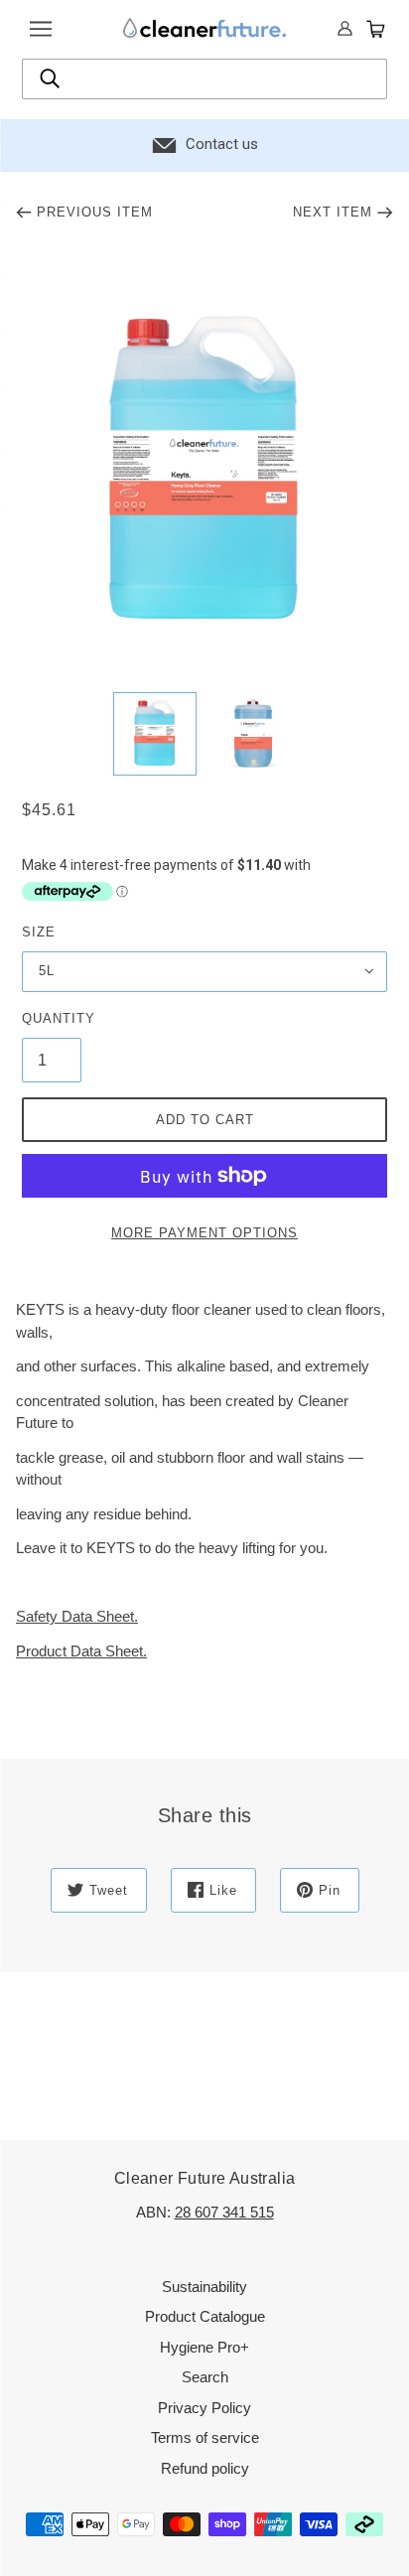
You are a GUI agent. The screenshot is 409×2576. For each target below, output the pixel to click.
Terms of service (205, 2437)
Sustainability (204, 2287)
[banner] (204, 27)
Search (205, 2377)
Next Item (333, 212)
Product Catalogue (205, 2316)
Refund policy (205, 2468)
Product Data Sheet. (81, 1651)
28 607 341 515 (224, 2212)
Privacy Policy (204, 2408)
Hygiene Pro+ (204, 2347)
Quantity (52, 1018)
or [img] (345, 30)
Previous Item (95, 212)
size (39, 932)
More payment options (204, 1233)
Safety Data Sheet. (77, 1616)
